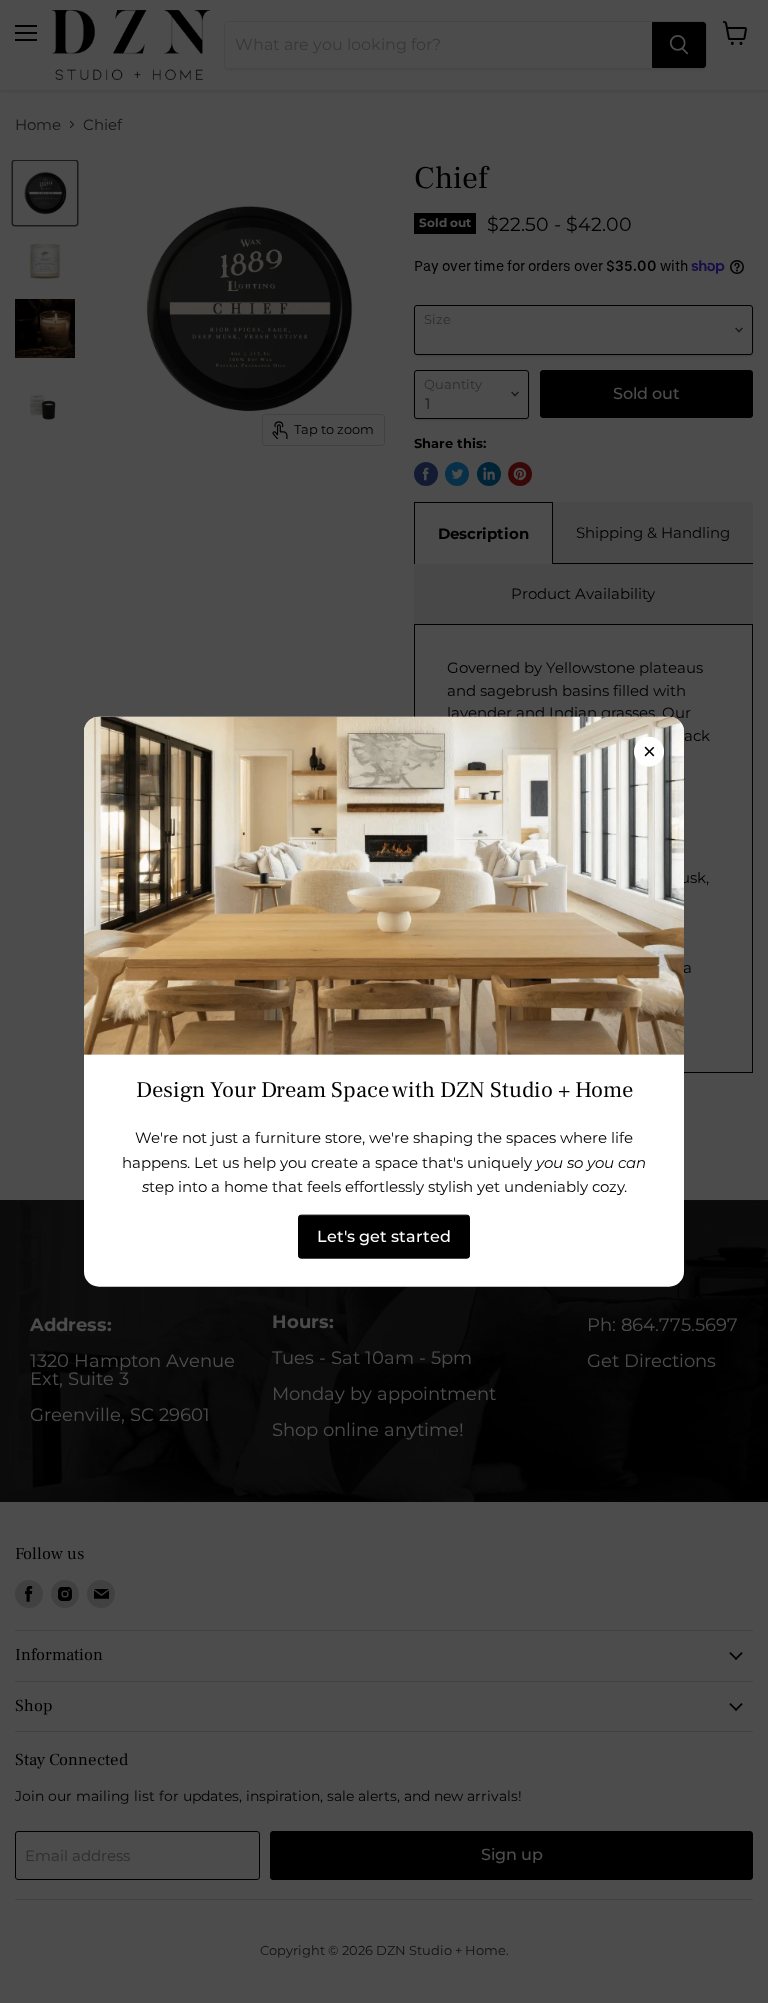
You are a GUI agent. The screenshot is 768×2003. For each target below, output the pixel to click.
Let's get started (384, 1235)
